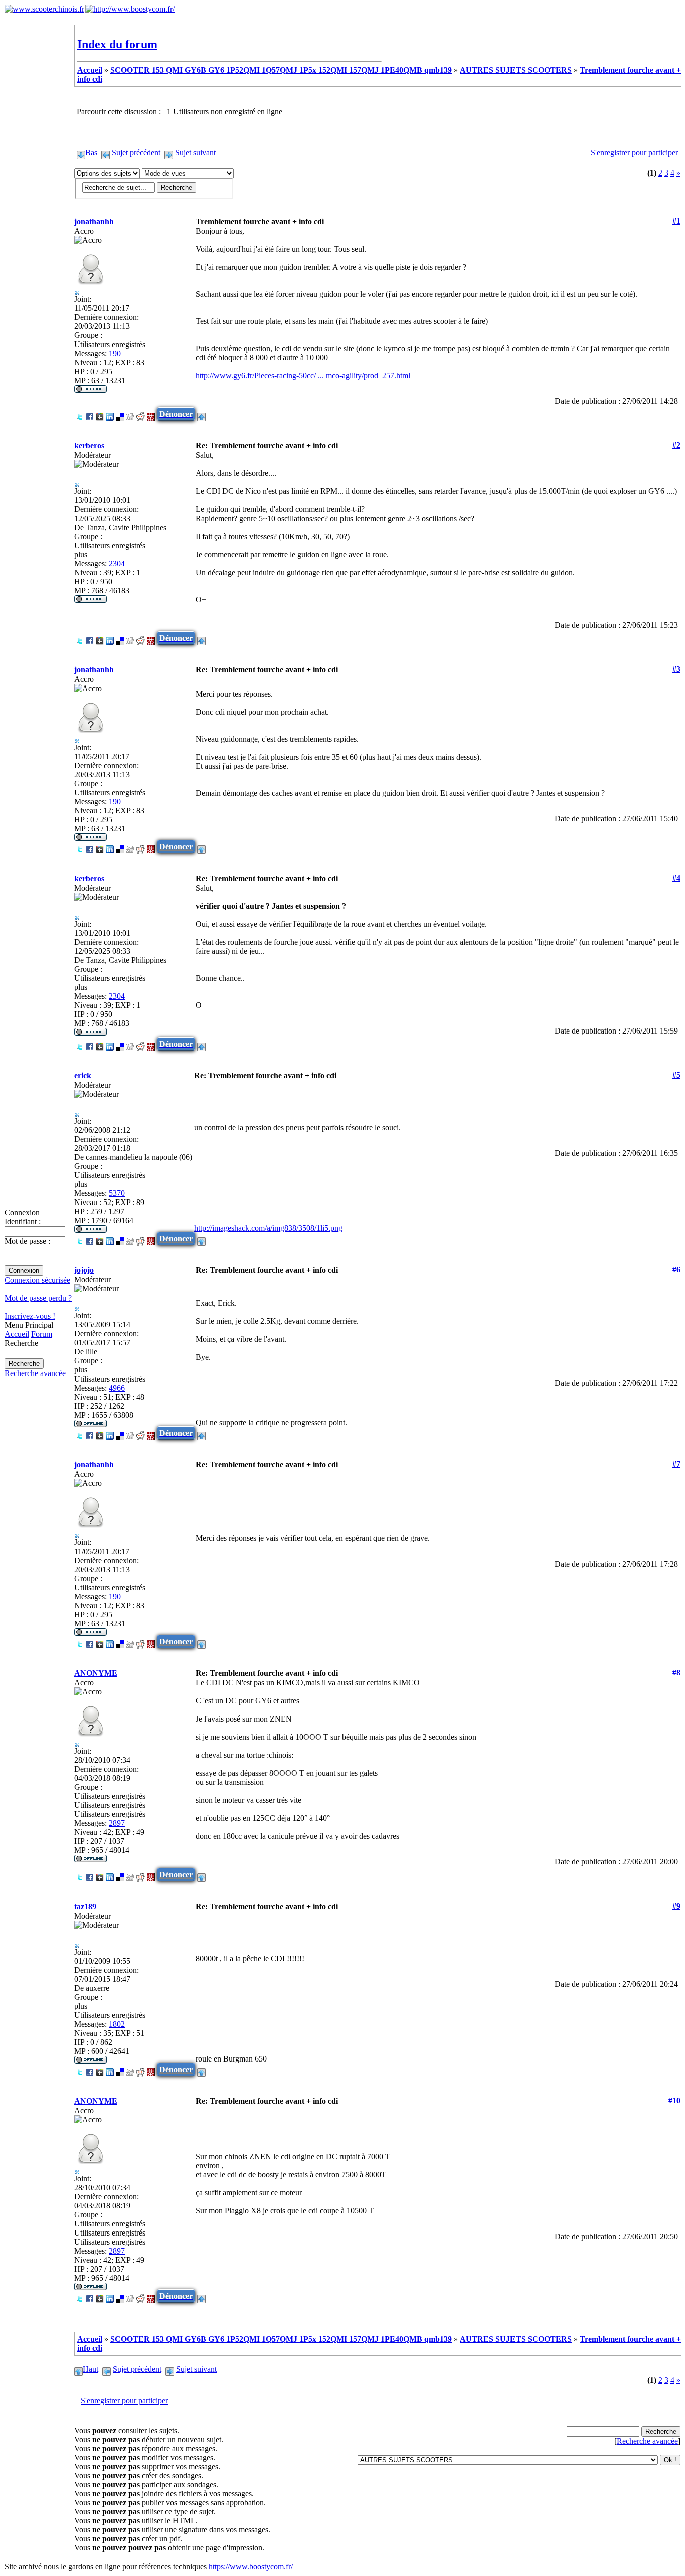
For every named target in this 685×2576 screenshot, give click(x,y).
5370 (117, 1193)
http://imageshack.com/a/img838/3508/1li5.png (268, 1228)
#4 (676, 878)
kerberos (89, 446)
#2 (676, 445)
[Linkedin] (110, 414)
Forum (42, 1334)
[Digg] (130, 414)
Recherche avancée (35, 1373)
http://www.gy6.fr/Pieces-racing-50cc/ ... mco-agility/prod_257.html (303, 375)
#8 (676, 1673)
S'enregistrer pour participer (634, 153)
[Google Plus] (100, 414)
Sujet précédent (136, 153)
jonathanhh (94, 221)
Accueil (17, 1334)
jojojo (84, 1270)
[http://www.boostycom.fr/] (130, 9)
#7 (676, 1464)
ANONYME (96, 1673)
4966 (117, 1388)
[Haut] (201, 414)
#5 (676, 1075)
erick (83, 1075)
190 (115, 353)
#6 (676, 1269)
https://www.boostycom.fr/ (251, 2567)
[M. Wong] (151, 414)
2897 (117, 1823)
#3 (676, 669)
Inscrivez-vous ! (30, 1316)
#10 (674, 2100)
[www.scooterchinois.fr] (44, 9)
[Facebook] (90, 414)
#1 (676, 221)
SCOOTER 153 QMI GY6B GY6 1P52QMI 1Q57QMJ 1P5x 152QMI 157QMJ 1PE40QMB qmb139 (281, 70)
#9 (676, 1906)
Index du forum (117, 44)
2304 (117, 563)
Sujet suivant (195, 153)
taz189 (85, 1906)
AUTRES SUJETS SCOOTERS (516, 70)
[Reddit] (140, 414)
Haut (91, 2369)
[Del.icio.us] (120, 414)
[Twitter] (80, 414)
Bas (91, 153)
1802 (117, 2024)
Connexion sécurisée (37, 1280)
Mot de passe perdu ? (38, 1298)
